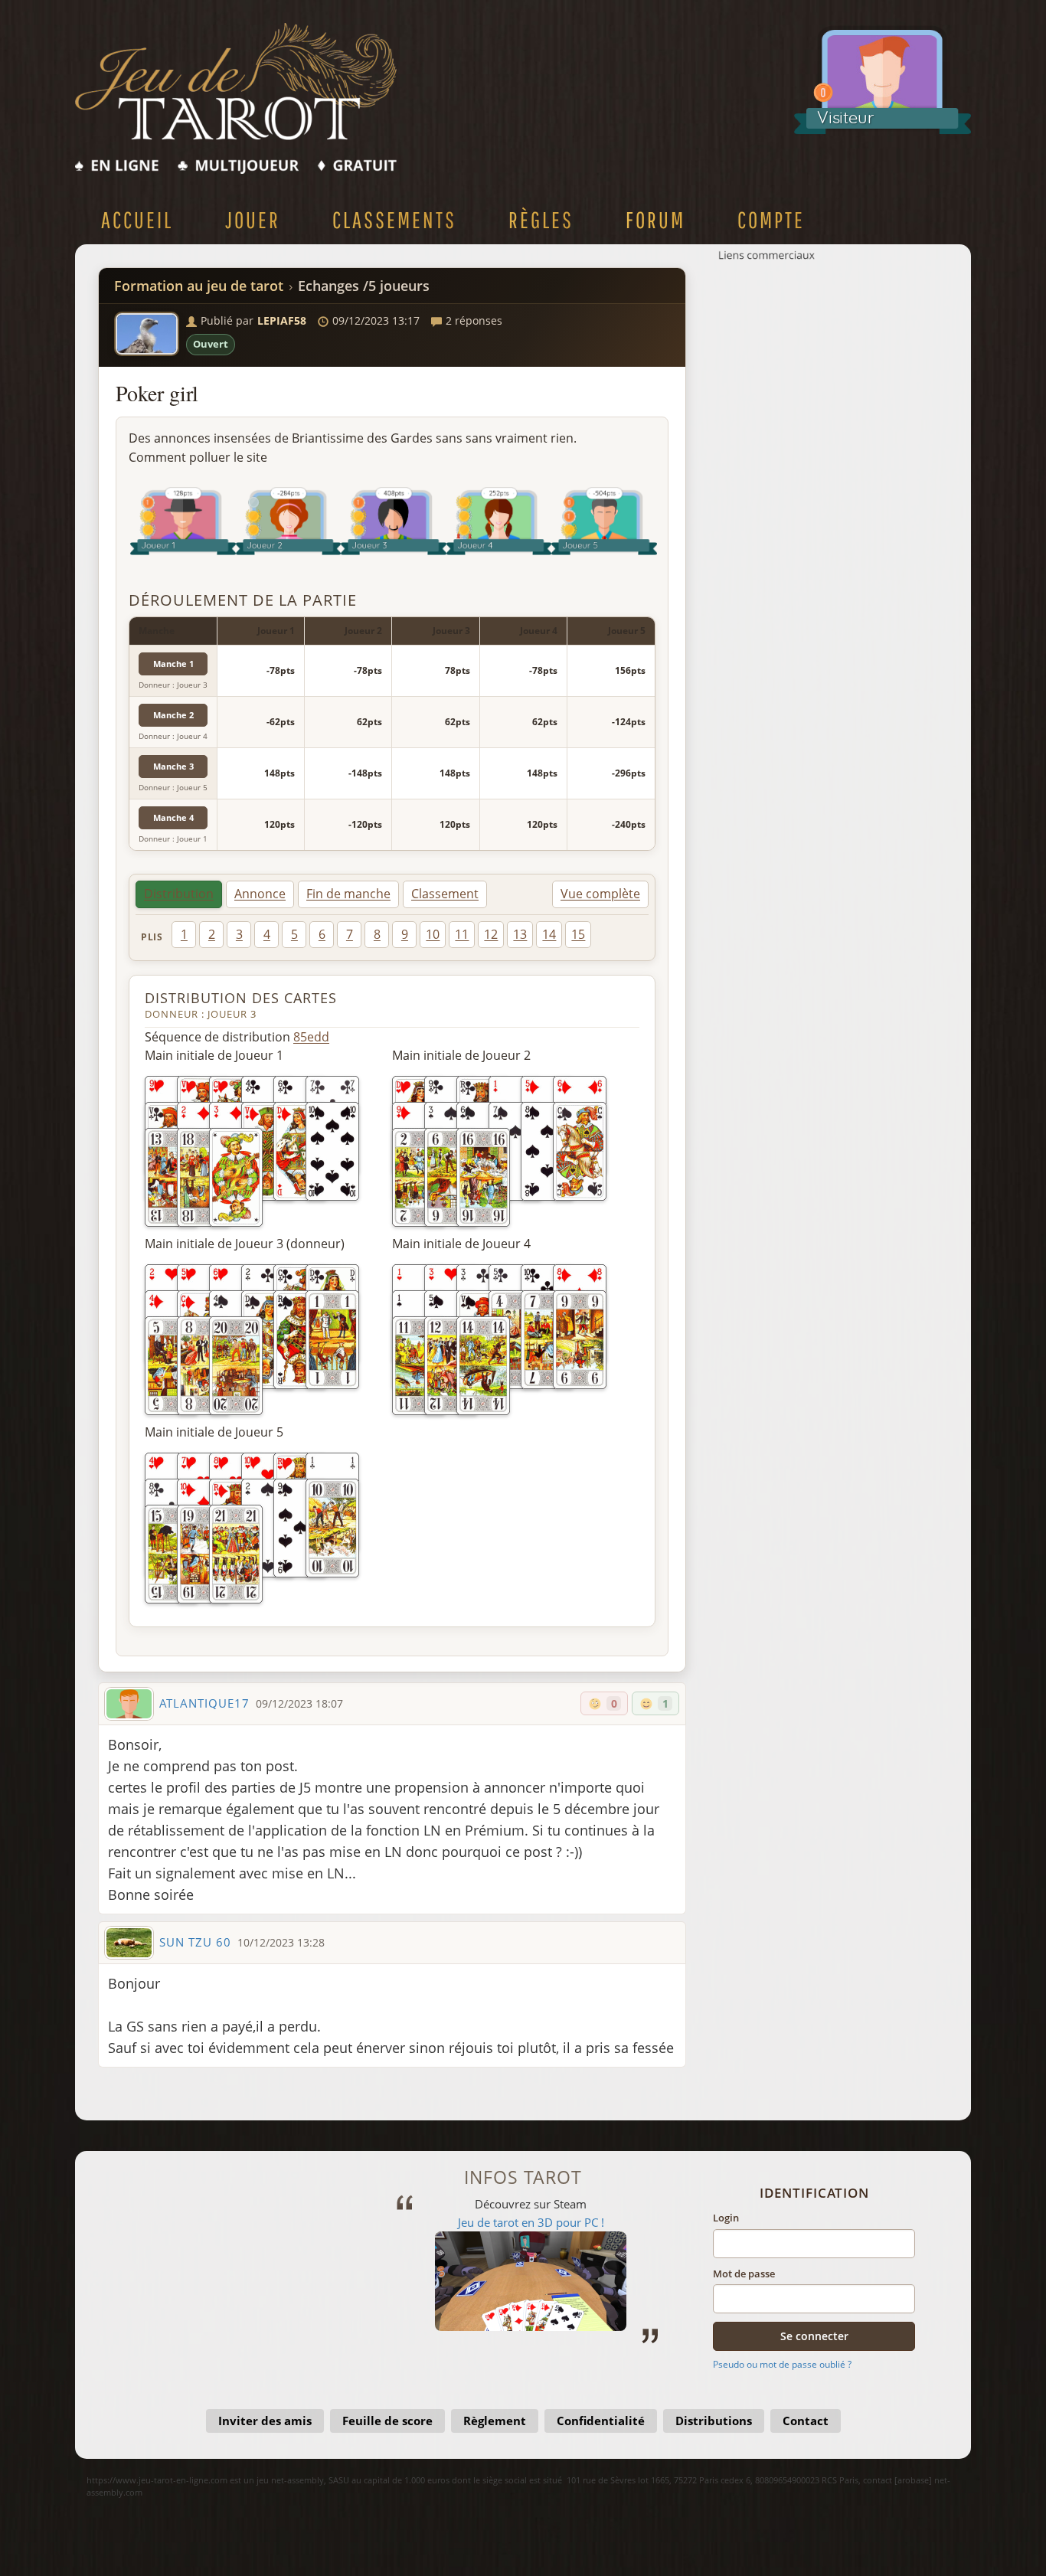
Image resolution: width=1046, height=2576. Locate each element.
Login (726, 2218)
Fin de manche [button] (348, 894)
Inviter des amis (265, 2421)
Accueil (137, 219)
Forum (655, 219)
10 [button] (433, 934)
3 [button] (239, 934)
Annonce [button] (260, 894)
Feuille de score (387, 2421)
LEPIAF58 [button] (282, 320)
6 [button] (322, 934)
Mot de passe (744, 2274)
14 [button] (549, 934)
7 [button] (350, 934)
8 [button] (377, 934)
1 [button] (184, 934)
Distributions (714, 2421)
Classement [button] (445, 894)
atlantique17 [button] (204, 1703)
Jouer (253, 219)
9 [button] (405, 934)
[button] (147, 334)
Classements (394, 219)
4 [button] (267, 934)
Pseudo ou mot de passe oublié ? (782, 2364)
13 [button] (520, 934)
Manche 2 (173, 715)
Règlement (495, 2421)
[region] (392, 734)
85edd (311, 1037)
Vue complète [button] (600, 894)
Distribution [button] (179, 894)
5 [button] (294, 934)
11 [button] (462, 934)
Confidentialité (601, 2421)
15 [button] (578, 934)
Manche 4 (173, 817)
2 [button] (212, 934)
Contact (806, 2421)
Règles (541, 219)
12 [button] (491, 934)
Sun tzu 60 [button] (195, 1942)
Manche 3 (173, 766)
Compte (771, 219)
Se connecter (814, 2336)
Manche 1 (173, 664)
